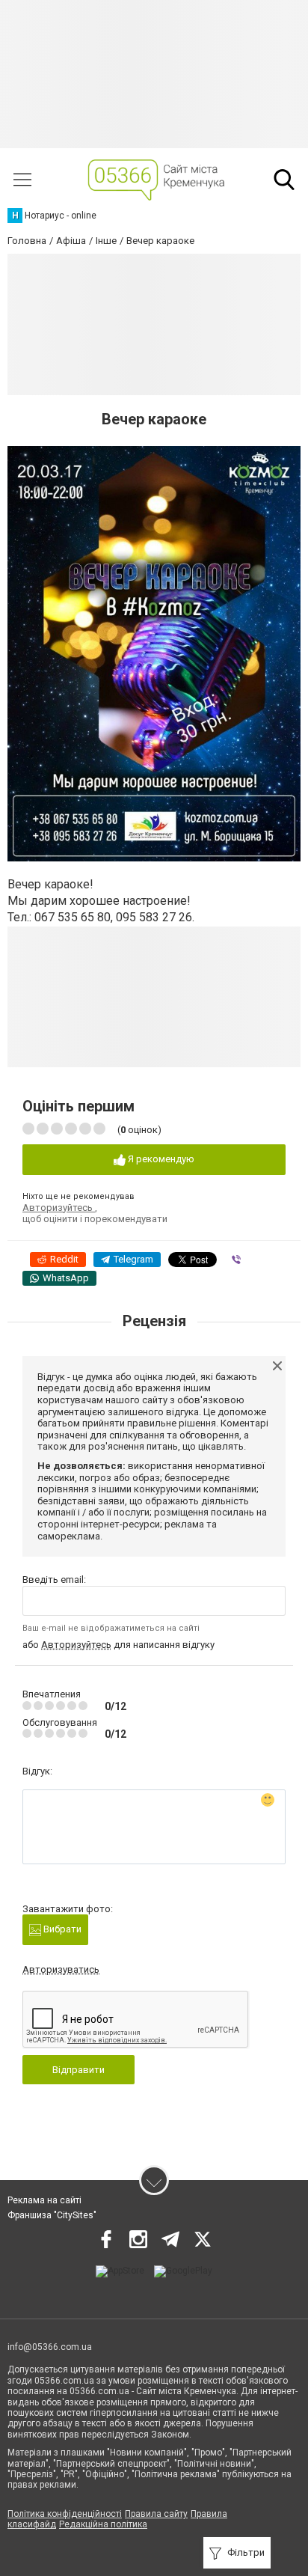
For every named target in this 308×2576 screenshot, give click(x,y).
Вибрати (61, 1929)
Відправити (78, 2070)
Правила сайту (156, 2514)
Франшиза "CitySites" (52, 2215)
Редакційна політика (103, 2524)
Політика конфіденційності (65, 2514)
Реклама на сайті (44, 2200)
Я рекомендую (160, 1159)
